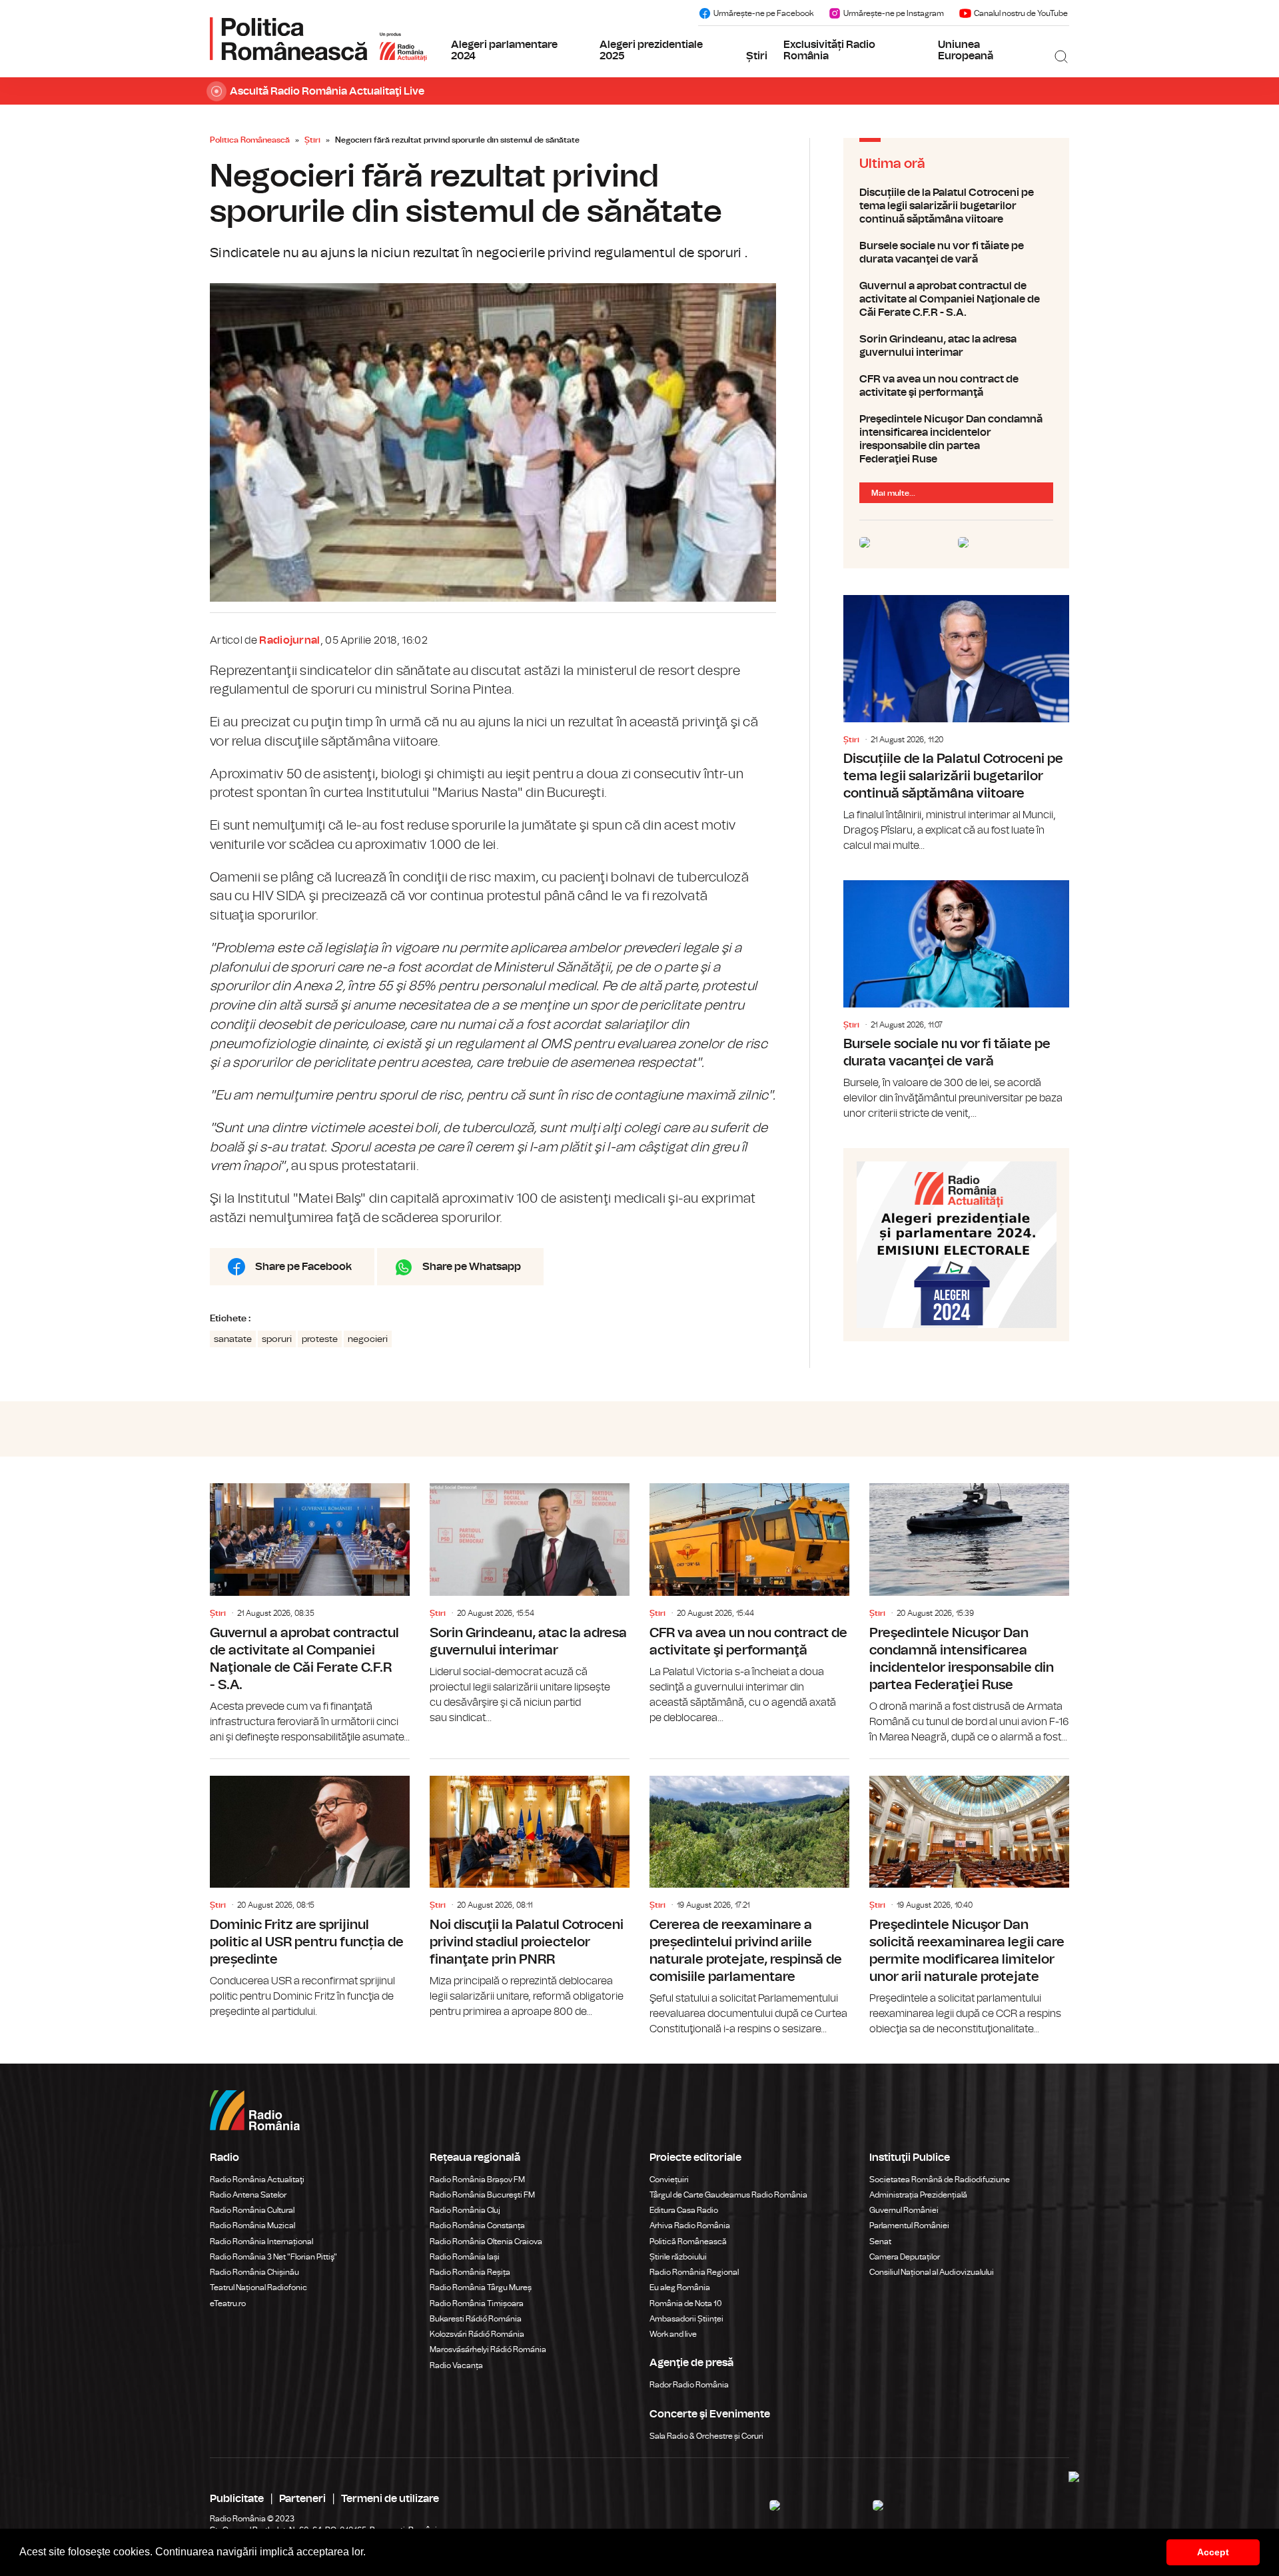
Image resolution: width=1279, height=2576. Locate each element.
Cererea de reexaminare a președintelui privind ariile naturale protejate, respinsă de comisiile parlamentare (749, 1898)
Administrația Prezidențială (918, 2195)
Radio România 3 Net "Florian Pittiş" (273, 2257)
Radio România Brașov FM (477, 2180)
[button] (370, 2553)
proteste (320, 1339)
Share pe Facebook (303, 1267)
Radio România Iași (465, 2257)
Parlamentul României (909, 2226)
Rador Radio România (689, 2385)
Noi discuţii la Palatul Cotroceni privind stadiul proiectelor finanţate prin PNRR (530, 1889)
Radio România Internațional (261, 2242)
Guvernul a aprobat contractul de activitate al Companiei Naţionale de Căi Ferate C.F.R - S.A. (956, 299)
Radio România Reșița (470, 2272)
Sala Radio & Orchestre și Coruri (706, 2436)
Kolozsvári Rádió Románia (477, 2334)
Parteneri (302, 2499)
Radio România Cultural (252, 2210)
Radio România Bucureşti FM (482, 2195)
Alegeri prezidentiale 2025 (651, 51)
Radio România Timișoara (477, 2303)
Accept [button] (1213, 2552)
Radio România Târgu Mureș (481, 2287)
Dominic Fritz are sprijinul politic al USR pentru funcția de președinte (310, 1889)
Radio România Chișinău (254, 2272)
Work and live (673, 2334)
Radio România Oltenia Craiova (486, 2242)
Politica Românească (250, 140)
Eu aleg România (680, 2287)
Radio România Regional (694, 2272)
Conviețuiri (669, 2180)
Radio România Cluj (465, 2210)
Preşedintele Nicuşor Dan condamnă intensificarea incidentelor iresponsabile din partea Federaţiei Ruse (956, 439)
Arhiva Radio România (690, 2226)
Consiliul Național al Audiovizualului (932, 2272)
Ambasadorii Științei (686, 2319)
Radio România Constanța (477, 2226)
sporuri (277, 1339)
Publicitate (237, 2499)
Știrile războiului (678, 2257)
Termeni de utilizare (390, 2499)
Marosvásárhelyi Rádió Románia (488, 2349)
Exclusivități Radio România (829, 51)
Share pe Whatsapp (472, 1267)
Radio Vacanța (456, 2365)
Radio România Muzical (252, 2226)
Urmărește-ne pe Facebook (763, 13)
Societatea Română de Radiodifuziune (940, 2180)
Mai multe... (893, 493)
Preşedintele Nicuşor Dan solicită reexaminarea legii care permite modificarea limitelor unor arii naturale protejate (969, 1898)
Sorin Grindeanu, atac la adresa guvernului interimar (956, 346)
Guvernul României (904, 2210)
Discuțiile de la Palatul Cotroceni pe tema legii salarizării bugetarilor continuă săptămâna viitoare (956, 206)
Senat (880, 2242)
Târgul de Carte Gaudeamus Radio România (728, 2195)
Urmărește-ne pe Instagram (894, 13)
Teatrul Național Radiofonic (258, 2287)
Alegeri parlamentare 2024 (504, 51)
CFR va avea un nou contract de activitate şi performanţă (956, 386)
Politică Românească (688, 2242)
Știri (757, 56)
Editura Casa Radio (684, 2210)
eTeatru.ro (228, 2303)
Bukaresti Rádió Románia (476, 2319)
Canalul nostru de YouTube (1021, 13)
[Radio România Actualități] (318, 39)
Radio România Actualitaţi (257, 2180)
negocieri (368, 1339)
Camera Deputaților (905, 2257)
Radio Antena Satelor (248, 2195)
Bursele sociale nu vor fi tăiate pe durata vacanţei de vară (956, 253)
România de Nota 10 (686, 2303)
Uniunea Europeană (966, 51)
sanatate (233, 1339)
